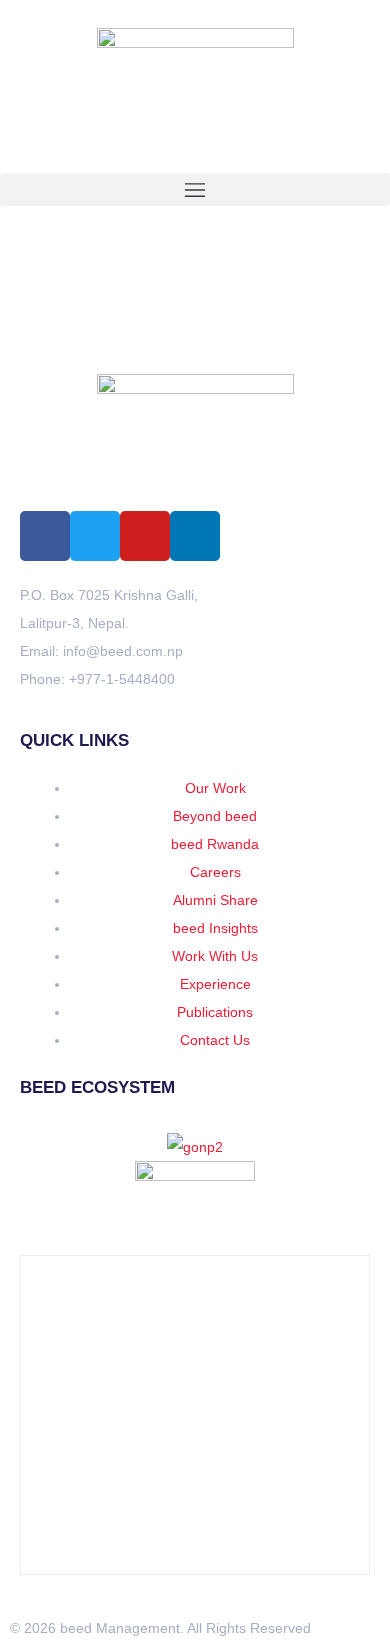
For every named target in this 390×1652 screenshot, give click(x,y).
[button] (195, 189)
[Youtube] (145, 536)
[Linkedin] (195, 536)
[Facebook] (45, 536)
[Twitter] (95, 536)
